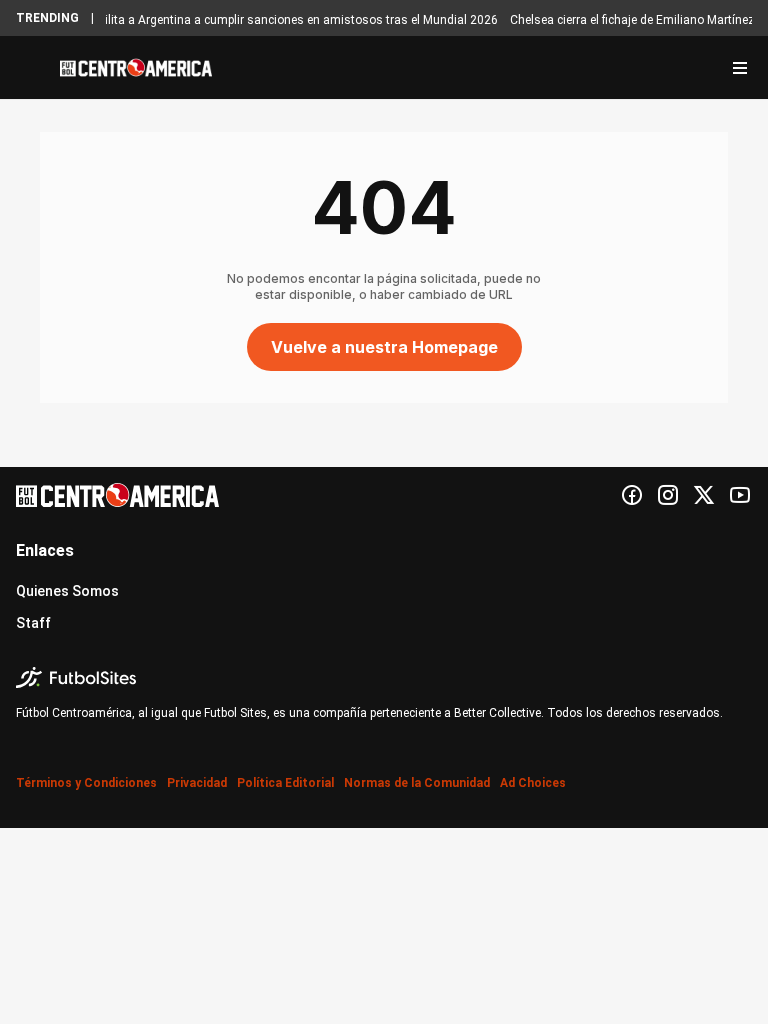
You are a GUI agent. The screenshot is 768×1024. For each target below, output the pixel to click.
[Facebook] (632, 495)
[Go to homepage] (136, 68)
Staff (33, 623)
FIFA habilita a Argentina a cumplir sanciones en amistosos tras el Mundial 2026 (273, 20)
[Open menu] (740, 68)
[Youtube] (740, 495)
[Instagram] (668, 495)
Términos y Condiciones (86, 783)
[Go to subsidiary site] (384, 677)
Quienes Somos (67, 591)
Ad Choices (533, 783)
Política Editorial (285, 783)
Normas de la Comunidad (417, 783)
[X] (704, 495)
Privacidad (197, 783)
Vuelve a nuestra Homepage (384, 347)
